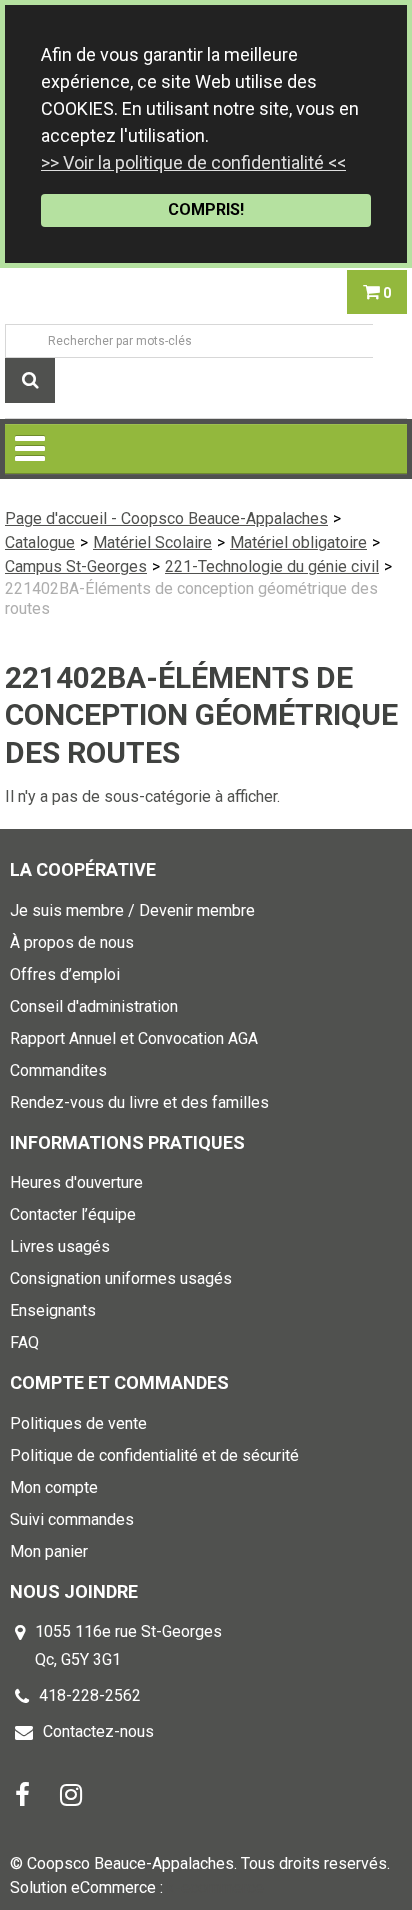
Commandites (58, 1070)
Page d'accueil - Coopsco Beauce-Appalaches (166, 518)
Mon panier (49, 1551)
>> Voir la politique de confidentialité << (193, 162)
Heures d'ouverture (76, 1182)
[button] (377, 292)
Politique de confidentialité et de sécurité (154, 1455)
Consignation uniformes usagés (121, 1278)
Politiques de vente (78, 1423)
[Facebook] (22, 1793)
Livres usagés (60, 1246)
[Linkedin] (71, 1793)
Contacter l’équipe (73, 1214)
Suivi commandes (72, 1519)
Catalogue (40, 542)
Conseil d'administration (94, 1006)
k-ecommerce (215, 1887)
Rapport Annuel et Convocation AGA (134, 1038)
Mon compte (54, 1487)
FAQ (24, 1342)
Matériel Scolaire (152, 542)
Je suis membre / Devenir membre (132, 910)
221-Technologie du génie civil (272, 566)
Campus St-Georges (76, 566)
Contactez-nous (98, 1731)
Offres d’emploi (65, 974)
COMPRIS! (206, 209)
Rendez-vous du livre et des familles (139, 1102)
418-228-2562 (90, 1695)
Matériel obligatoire (298, 542)
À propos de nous (72, 942)
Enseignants (53, 1310)
